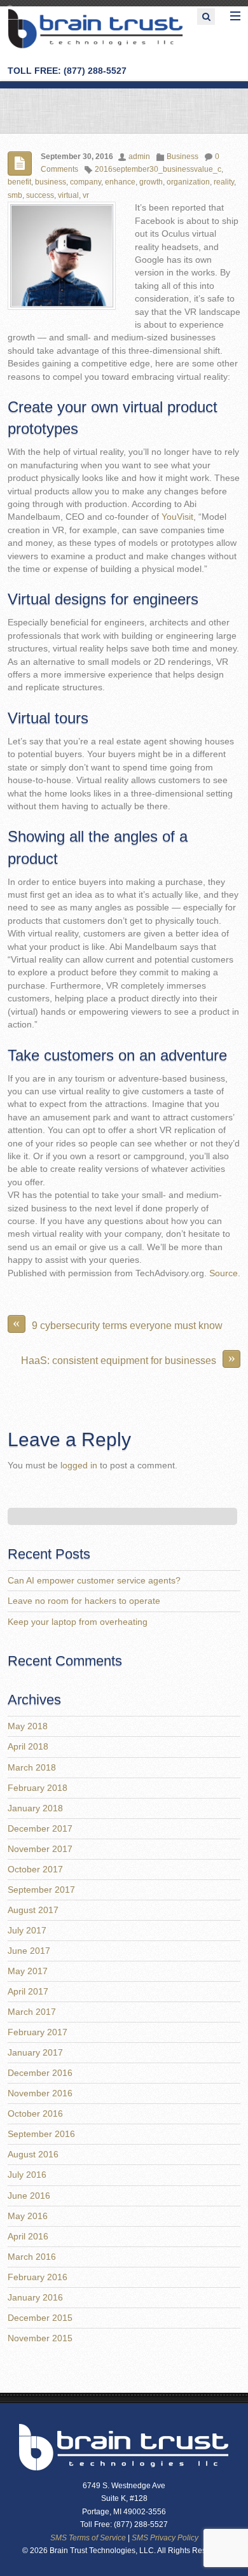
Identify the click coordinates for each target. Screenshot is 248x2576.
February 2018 (38, 1788)
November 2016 (40, 2093)
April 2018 (28, 1747)
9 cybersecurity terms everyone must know (118, 1323)
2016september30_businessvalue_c (158, 169)
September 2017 (41, 1890)
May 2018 (28, 1726)
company (86, 182)
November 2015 (40, 2338)
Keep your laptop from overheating (78, 1622)
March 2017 (32, 2012)
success (40, 195)
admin (139, 157)
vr (86, 195)
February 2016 (38, 2277)
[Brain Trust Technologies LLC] (96, 46)
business (51, 182)
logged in (79, 1466)
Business (183, 157)
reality (224, 182)
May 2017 (28, 1971)
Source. (225, 1273)
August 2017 (33, 1910)
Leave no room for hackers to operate (84, 1601)
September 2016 (41, 2134)
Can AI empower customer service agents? (94, 1581)
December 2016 (40, 2073)
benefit (19, 182)
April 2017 (28, 1992)
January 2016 (35, 2298)
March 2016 (32, 2257)
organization (188, 182)
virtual (68, 195)
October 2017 (35, 1869)
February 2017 (38, 2032)
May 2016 (28, 2216)
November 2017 (40, 1849)
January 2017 (35, 2053)
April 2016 (28, 2237)
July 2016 (27, 2175)
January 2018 (35, 1808)
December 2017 (40, 1829)
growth (151, 182)
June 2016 (29, 2196)
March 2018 (32, 1768)
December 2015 (40, 2318)
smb (15, 195)
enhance (120, 182)
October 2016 (35, 2114)
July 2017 (27, 1931)
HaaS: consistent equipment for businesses (128, 1358)
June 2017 (29, 1951)
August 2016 (33, 2155)
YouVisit (177, 517)
